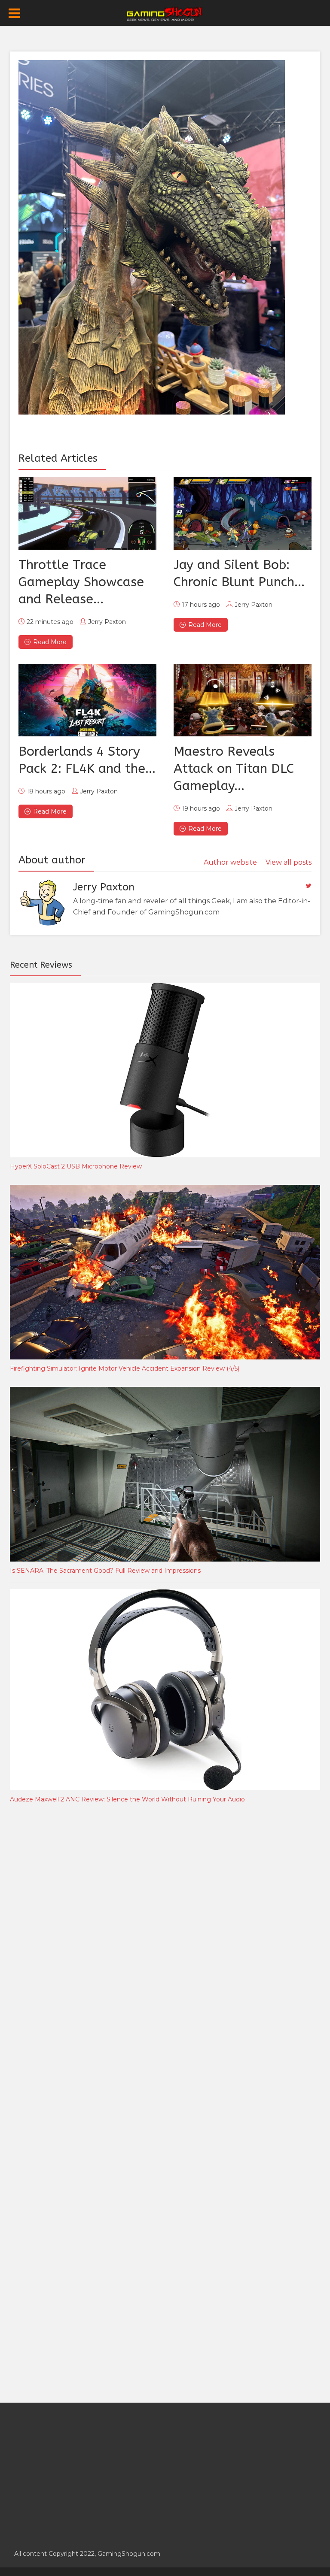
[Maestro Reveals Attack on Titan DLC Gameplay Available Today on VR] (243, 700)
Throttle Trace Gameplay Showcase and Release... (81, 582)
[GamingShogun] (165, 13)
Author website (230, 862)
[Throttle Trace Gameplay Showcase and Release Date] (87, 513)
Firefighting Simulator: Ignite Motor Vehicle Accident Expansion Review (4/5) (125, 1368)
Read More (50, 642)
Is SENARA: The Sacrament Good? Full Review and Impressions (105, 1571)
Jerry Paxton (107, 622)
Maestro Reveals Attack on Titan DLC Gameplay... (234, 769)
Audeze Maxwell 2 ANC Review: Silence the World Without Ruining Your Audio (127, 1799)
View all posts (289, 862)
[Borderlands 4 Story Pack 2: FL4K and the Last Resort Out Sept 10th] (87, 700)
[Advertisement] (74, 1952)
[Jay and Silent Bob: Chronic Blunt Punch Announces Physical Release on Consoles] (243, 513)
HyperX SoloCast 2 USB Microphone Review (76, 1166)
